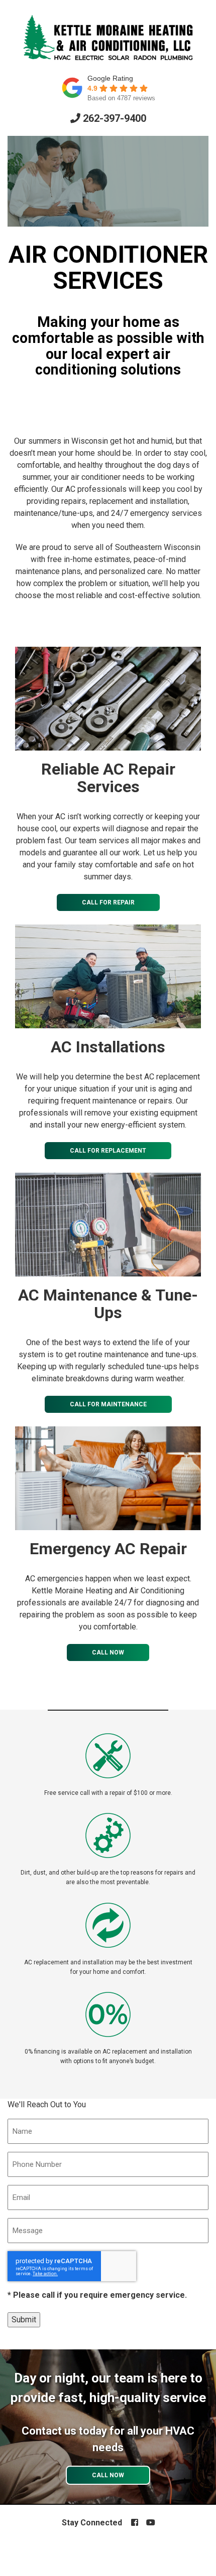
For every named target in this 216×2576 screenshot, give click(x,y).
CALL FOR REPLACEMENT (108, 1151)
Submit (24, 2320)
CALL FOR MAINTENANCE (108, 1404)
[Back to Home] (108, 38)
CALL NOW (108, 1652)
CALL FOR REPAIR (108, 902)
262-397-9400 (113, 118)
